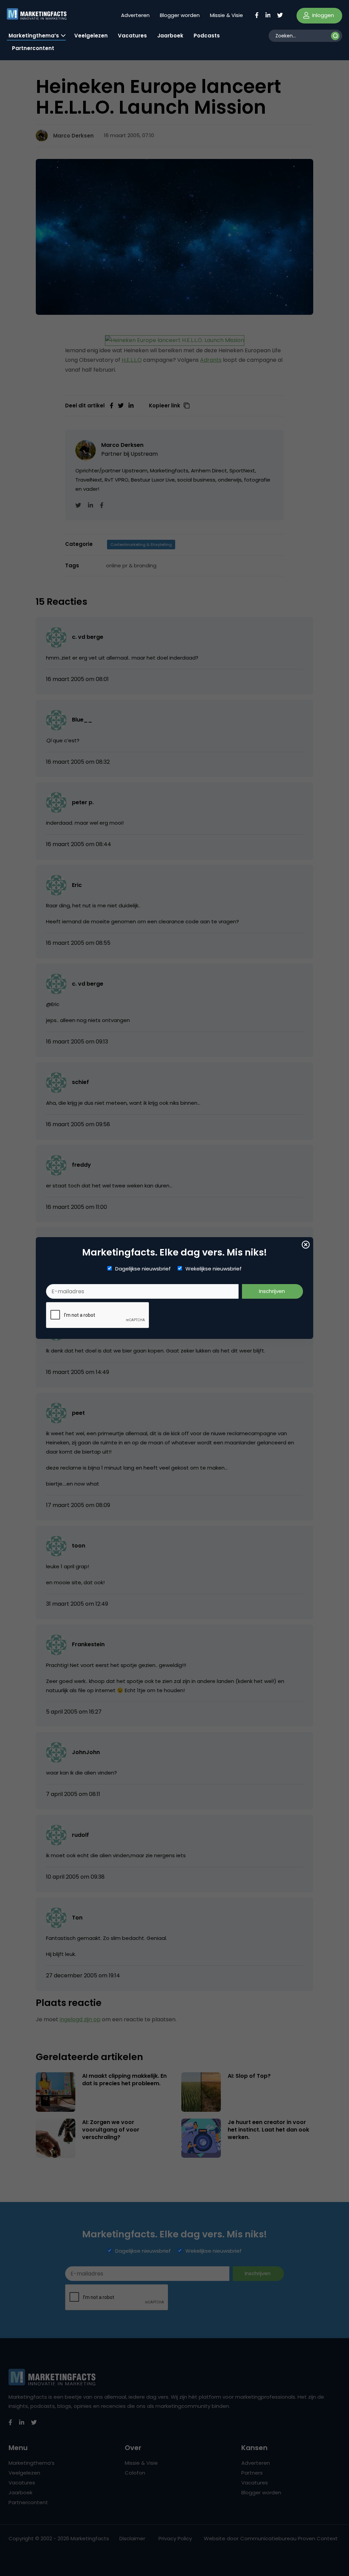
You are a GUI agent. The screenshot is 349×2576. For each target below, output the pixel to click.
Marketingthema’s (34, 36)
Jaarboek (170, 36)
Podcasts (207, 36)
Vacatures (132, 36)
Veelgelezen (91, 36)
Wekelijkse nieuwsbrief (214, 1269)
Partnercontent (33, 48)
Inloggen (322, 15)
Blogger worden (180, 15)
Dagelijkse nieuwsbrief (143, 1269)
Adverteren (135, 15)
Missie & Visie (226, 15)
